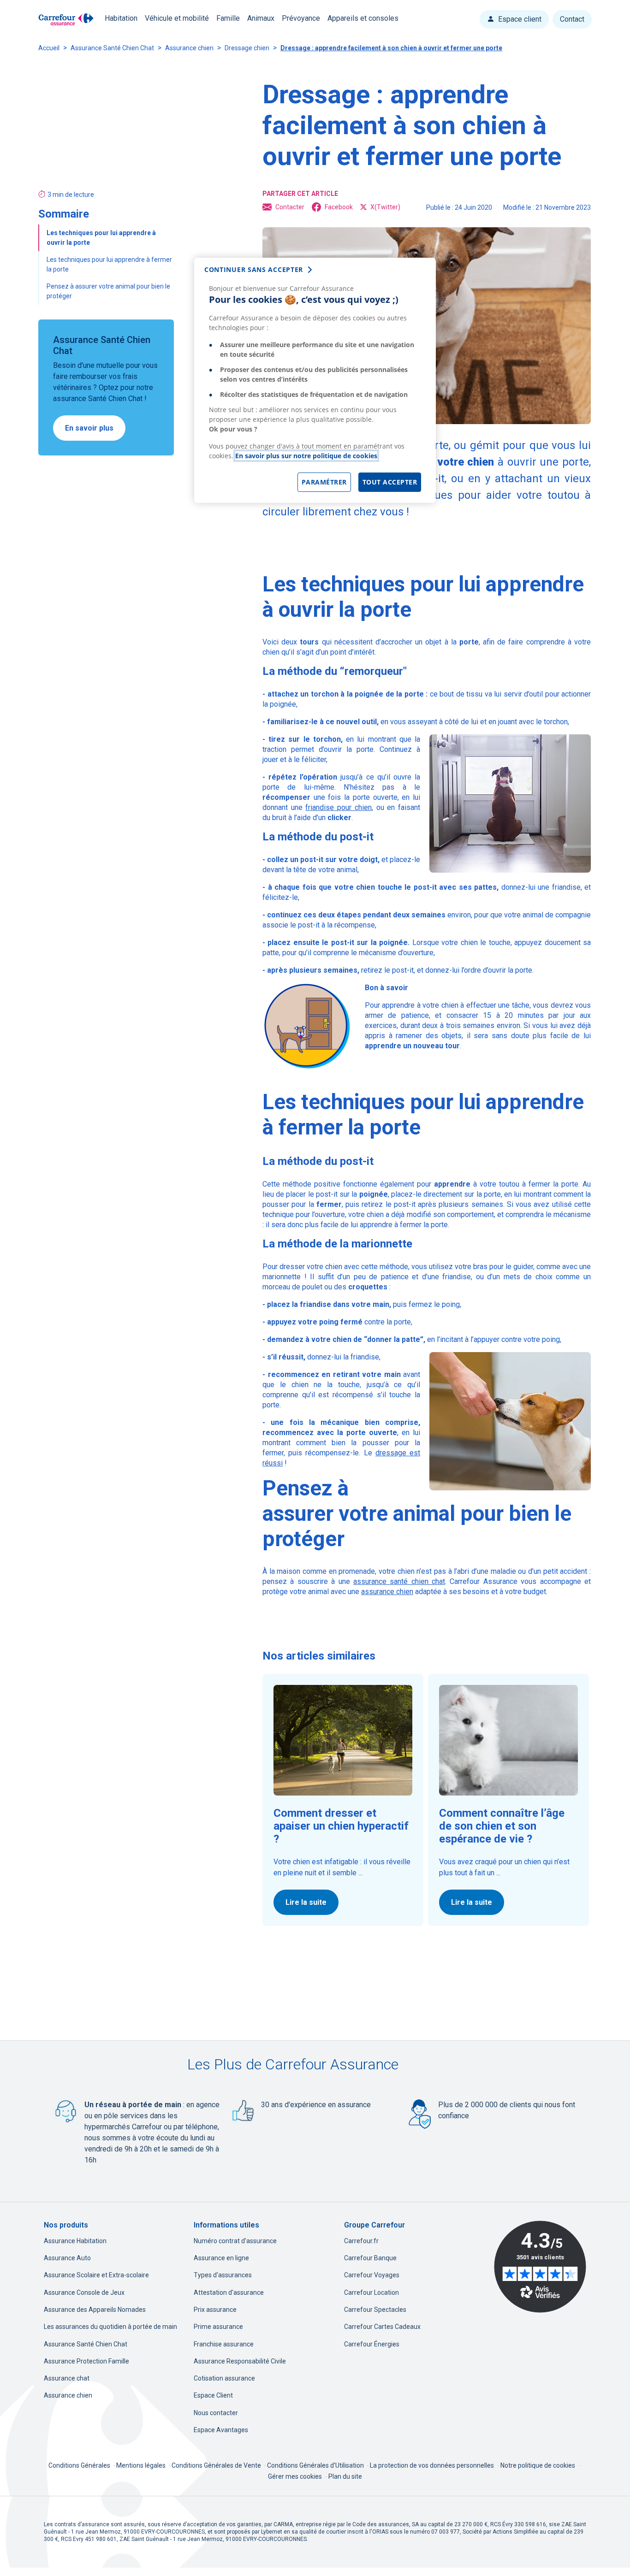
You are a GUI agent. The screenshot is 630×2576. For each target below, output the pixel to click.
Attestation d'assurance (229, 2292)
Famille (228, 18)
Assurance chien (189, 48)
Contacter (290, 207)
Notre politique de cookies (538, 2465)
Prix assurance (215, 2310)
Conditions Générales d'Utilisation (316, 2465)
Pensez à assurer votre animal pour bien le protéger (108, 291)
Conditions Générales (80, 2465)
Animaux (261, 18)
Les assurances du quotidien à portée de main (110, 2327)
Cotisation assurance (224, 2378)
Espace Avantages (221, 2430)
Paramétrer (324, 482)
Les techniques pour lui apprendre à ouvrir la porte (101, 238)
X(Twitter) (385, 207)
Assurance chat (67, 2378)
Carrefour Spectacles (375, 2310)
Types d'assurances (223, 2275)
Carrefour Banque (370, 2258)
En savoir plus (89, 428)
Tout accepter (390, 482)
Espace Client (213, 2395)
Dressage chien (247, 48)
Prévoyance (301, 18)
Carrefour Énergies (372, 2344)
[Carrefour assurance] (66, 20)
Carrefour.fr (361, 2241)
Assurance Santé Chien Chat (112, 48)
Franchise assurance (224, 2344)
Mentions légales (142, 2465)
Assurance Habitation (75, 2241)
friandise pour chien (338, 807)
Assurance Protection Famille (86, 2361)
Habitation (121, 18)
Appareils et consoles (363, 18)
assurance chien (387, 1592)
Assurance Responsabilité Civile (240, 2361)
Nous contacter (216, 2413)
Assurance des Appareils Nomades (95, 2310)
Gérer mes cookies (295, 2476)
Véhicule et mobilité (177, 18)
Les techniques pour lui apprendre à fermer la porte (109, 264)
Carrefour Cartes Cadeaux (382, 2327)
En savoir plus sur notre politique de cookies (306, 456)
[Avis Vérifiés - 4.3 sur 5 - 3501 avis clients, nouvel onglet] (540, 2267)
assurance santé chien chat (399, 1581)
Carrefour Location (371, 2292)
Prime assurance (218, 2327)
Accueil (49, 48)
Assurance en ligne (221, 2258)
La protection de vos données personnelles (432, 2465)
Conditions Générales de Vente (217, 2465)
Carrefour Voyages (372, 2275)
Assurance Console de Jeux (84, 2292)
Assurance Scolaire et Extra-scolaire (96, 2275)
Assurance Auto (67, 2258)
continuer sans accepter (254, 269)
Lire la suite (306, 1902)
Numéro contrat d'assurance (235, 2241)
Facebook (339, 207)
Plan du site (345, 2476)
